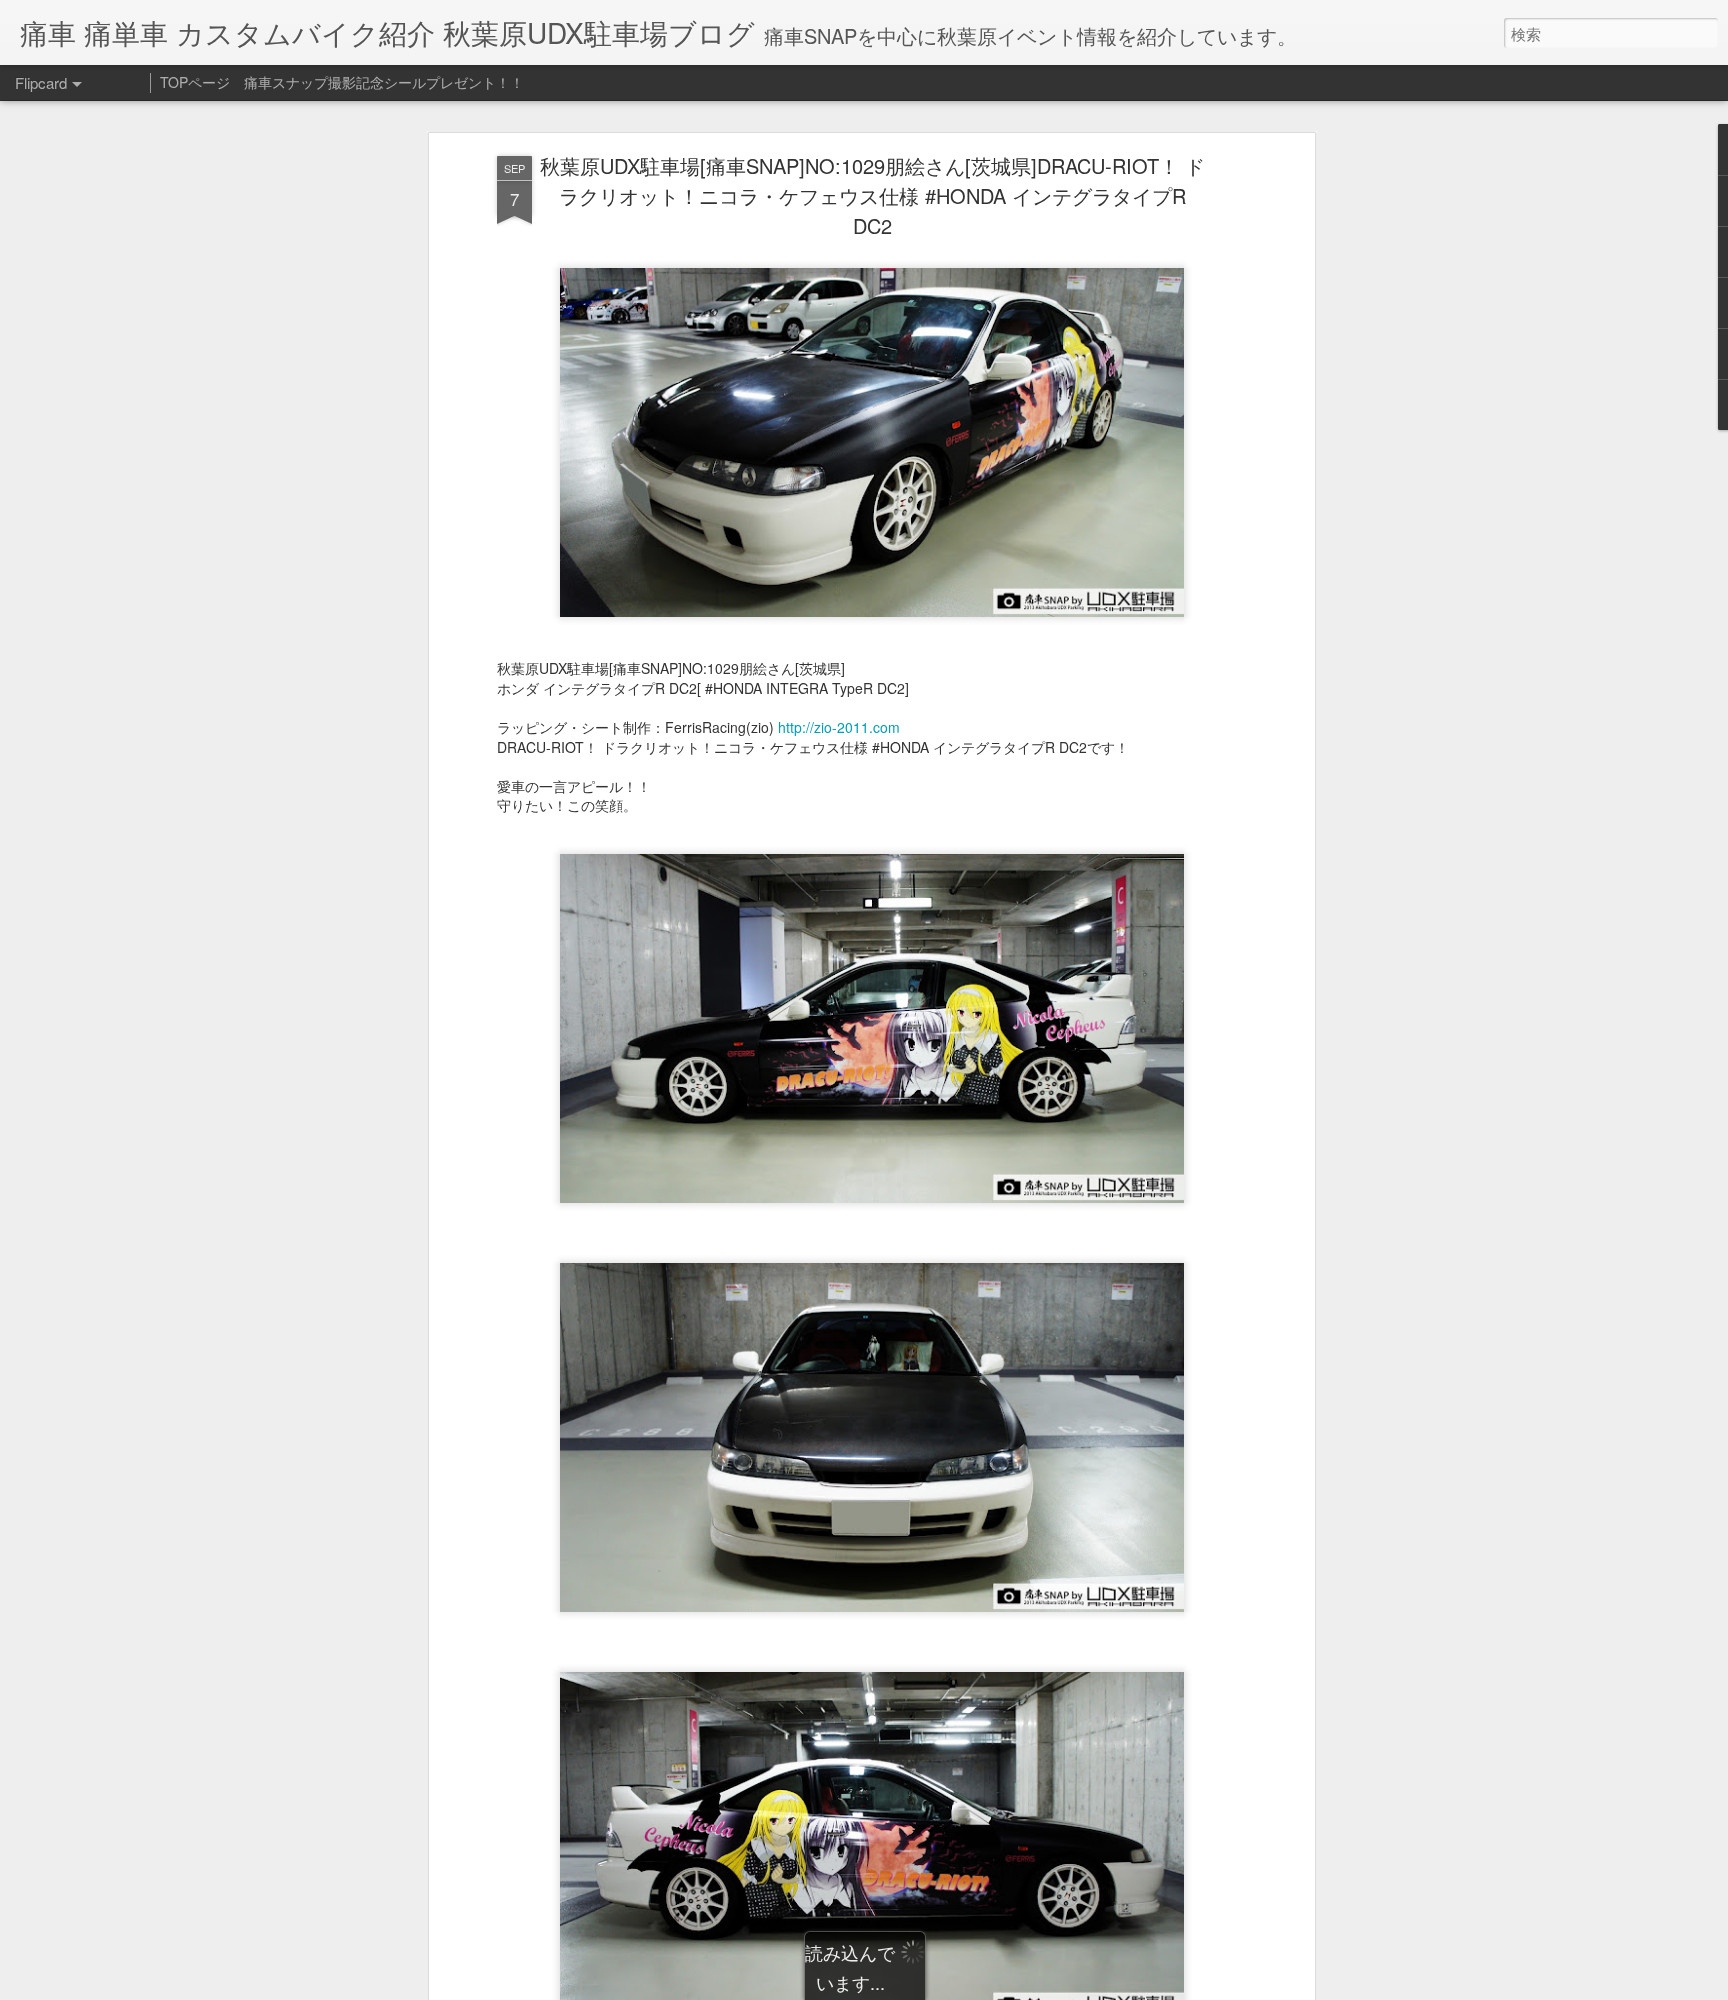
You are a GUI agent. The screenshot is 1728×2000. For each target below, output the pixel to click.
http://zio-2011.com (839, 727)
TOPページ (195, 82)
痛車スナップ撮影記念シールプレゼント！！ (384, 82)
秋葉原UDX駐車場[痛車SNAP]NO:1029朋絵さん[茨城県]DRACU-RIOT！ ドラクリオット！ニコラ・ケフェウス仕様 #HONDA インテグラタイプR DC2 (872, 195)
